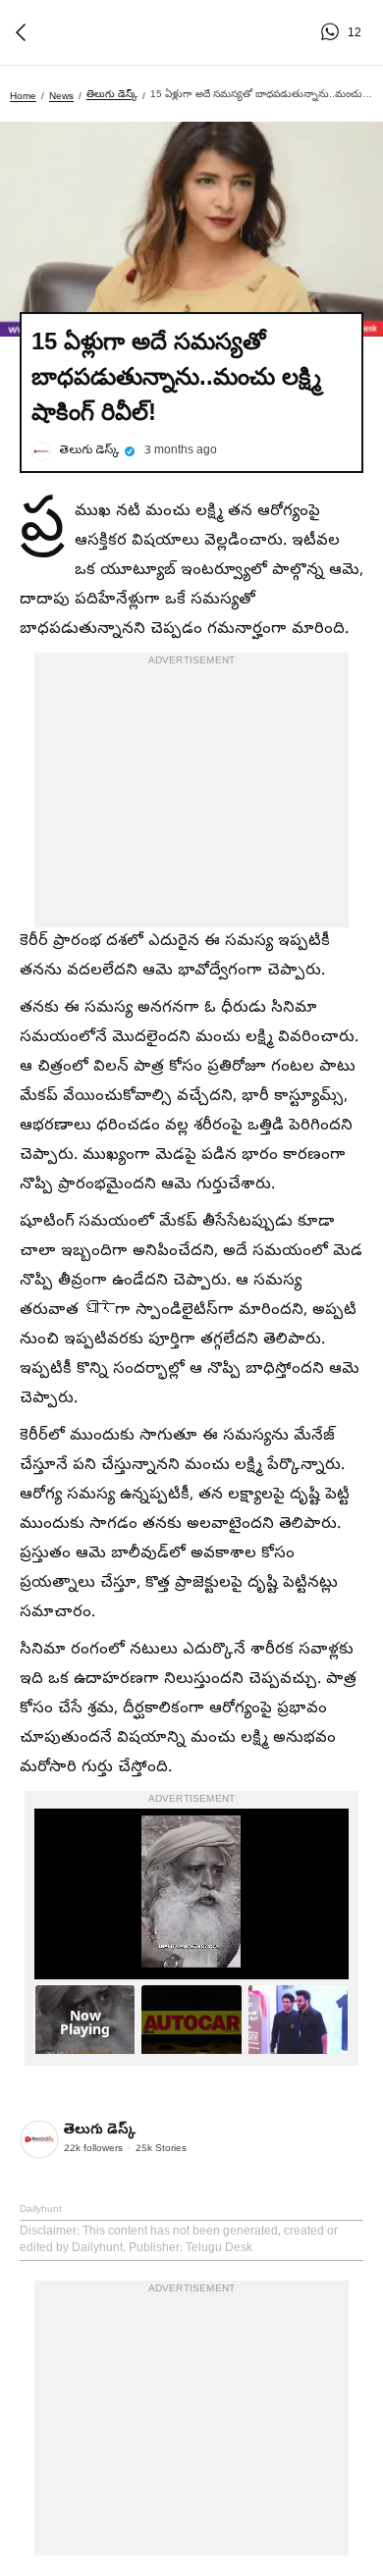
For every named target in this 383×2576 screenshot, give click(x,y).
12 (333, 32)
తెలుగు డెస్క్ (112, 94)
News (61, 96)
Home (23, 96)
